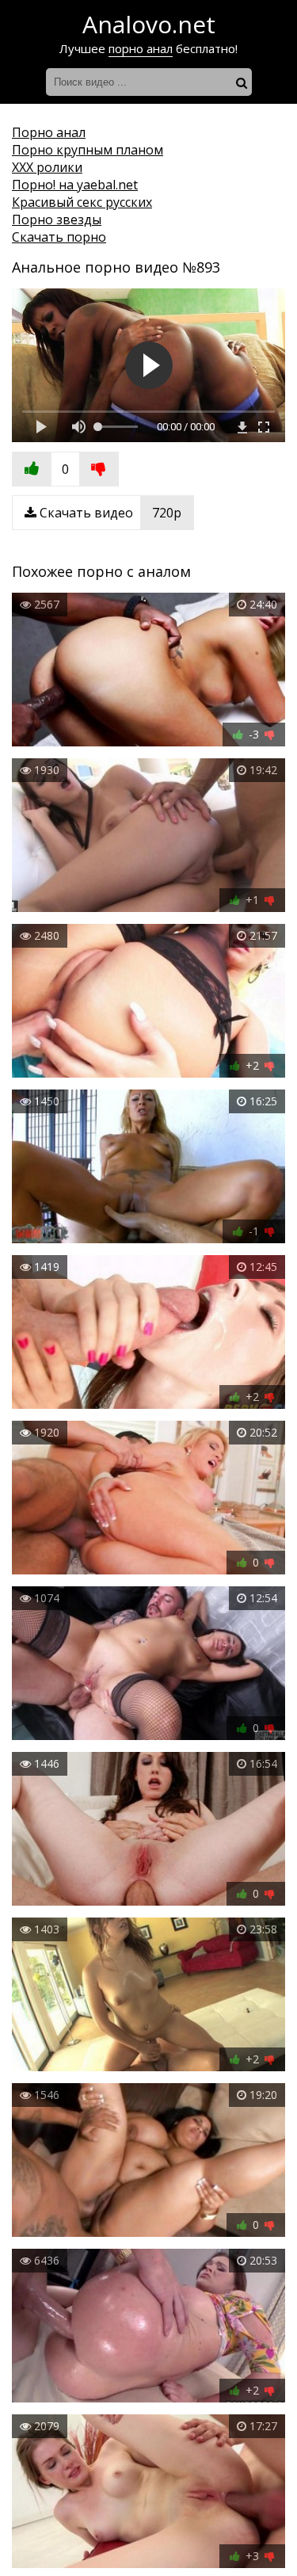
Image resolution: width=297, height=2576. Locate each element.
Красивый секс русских (82, 202)
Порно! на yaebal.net (75, 185)
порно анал (141, 48)
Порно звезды (57, 219)
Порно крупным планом (88, 150)
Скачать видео (109, 513)
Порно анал (49, 132)
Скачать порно (59, 237)
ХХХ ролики (47, 167)
